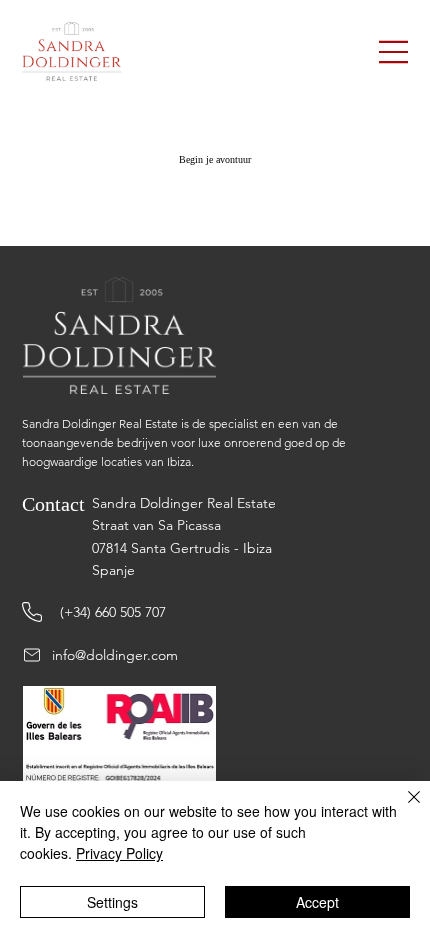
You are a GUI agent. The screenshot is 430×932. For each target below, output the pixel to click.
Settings (112, 902)
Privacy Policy (119, 853)
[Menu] (394, 52)
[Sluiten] (402, 809)
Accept (317, 902)
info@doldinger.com (115, 655)
